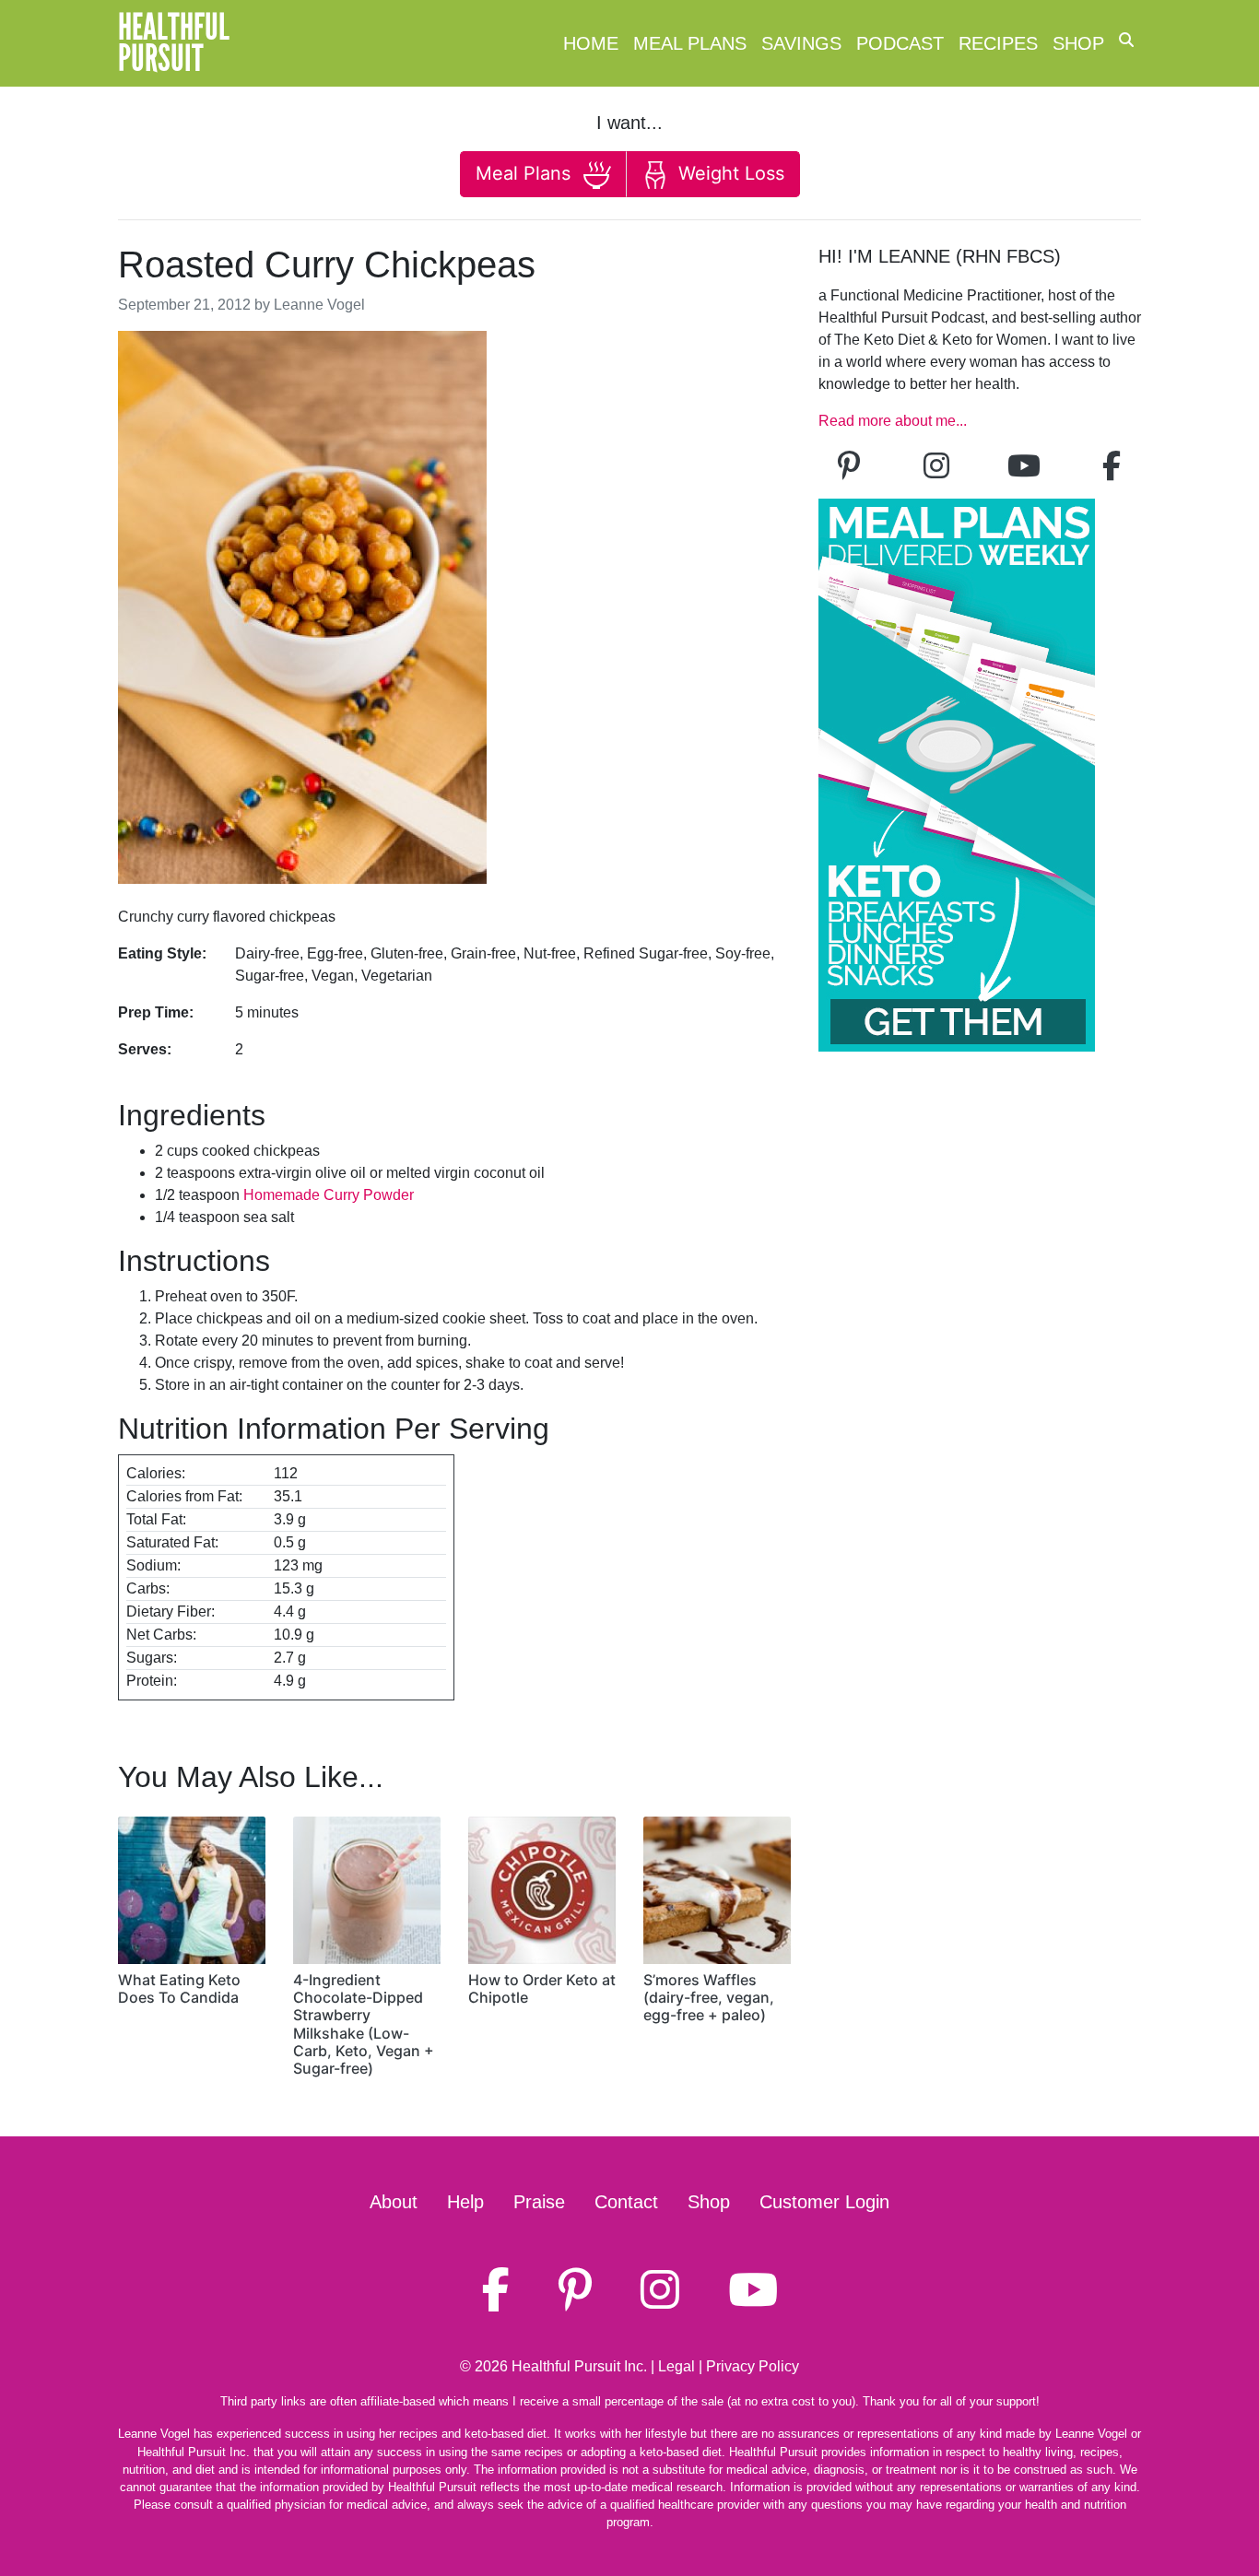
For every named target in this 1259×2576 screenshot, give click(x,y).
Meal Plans (690, 43)
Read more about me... (893, 421)
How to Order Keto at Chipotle (542, 1988)
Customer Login (824, 2202)
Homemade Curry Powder (329, 1195)
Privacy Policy (753, 2366)
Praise (539, 2202)
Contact (626, 2202)
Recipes (998, 43)
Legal (677, 2366)
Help (465, 2202)
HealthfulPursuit (174, 43)
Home (591, 43)
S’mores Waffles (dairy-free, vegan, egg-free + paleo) (709, 1997)
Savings (801, 43)
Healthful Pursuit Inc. (579, 2366)
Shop (1078, 43)
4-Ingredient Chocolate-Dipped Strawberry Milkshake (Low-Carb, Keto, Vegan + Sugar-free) (364, 2024)
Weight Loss (729, 173)
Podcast (900, 43)
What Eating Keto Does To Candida (179, 1988)
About (394, 2202)
